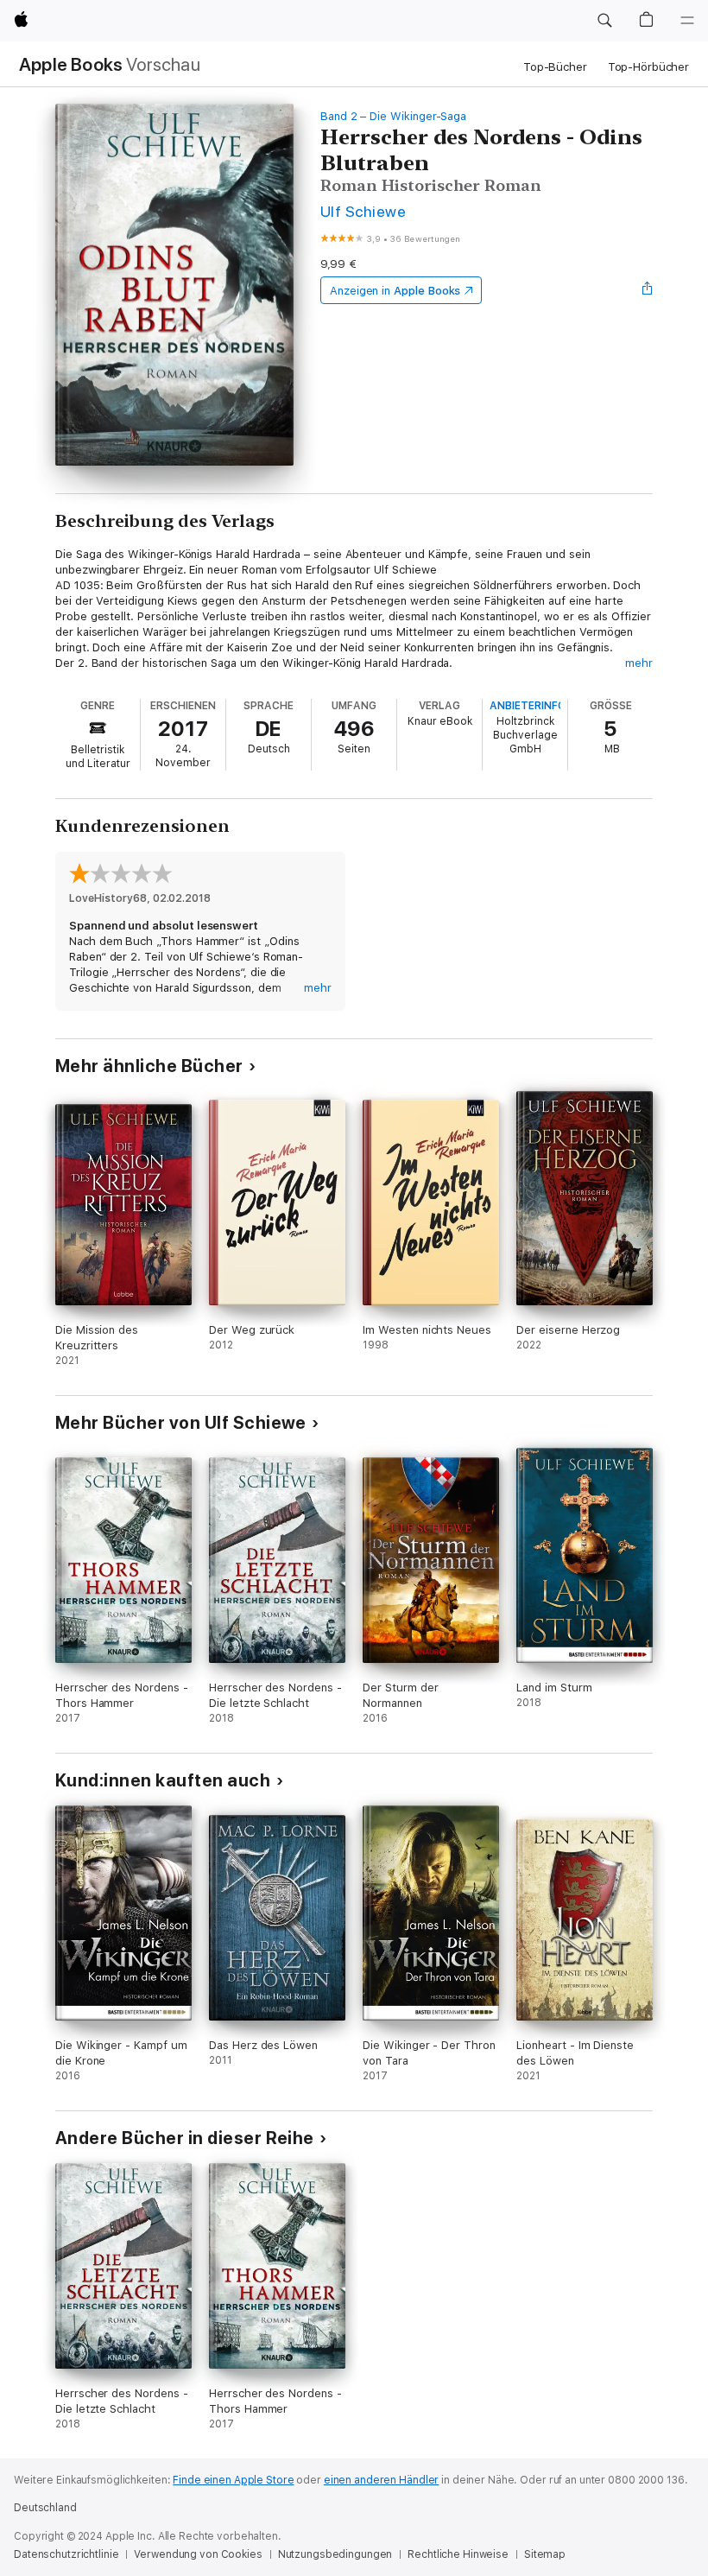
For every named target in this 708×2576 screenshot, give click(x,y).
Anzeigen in (395, 291)
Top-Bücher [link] (555, 67)
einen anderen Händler (381, 2480)
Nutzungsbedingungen (335, 2554)
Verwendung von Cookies (198, 2554)
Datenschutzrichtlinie (66, 2554)
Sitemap (545, 2554)
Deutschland (45, 2508)
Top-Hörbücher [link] (648, 67)
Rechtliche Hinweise (458, 2554)
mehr (639, 663)
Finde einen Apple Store (233, 2480)
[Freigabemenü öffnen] (648, 290)
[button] (604, 21)
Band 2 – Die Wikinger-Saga (393, 116)
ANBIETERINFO (528, 706)
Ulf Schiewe (363, 211)
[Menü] (687, 21)
